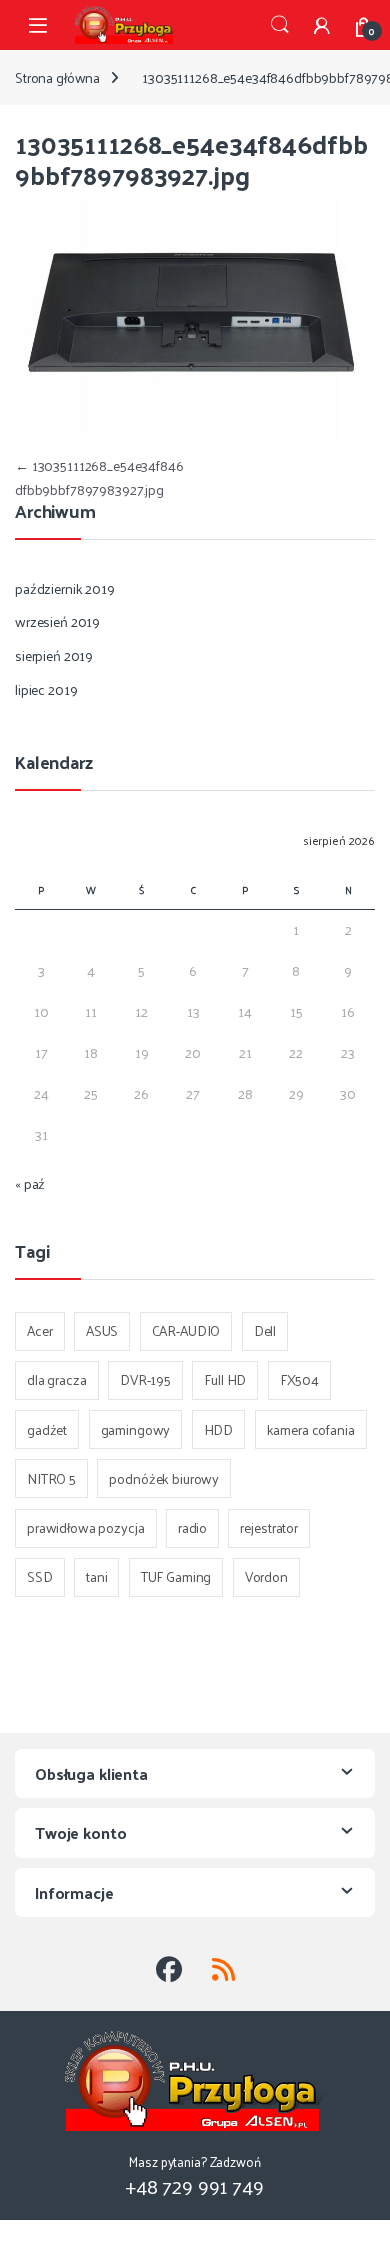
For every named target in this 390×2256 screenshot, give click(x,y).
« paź (30, 1183)
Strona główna (57, 77)
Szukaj (280, 25)
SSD (40, 1576)
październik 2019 (65, 588)
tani (96, 1576)
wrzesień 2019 (57, 621)
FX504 (299, 1379)
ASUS (102, 1330)
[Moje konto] (322, 25)
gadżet (47, 1429)
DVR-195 (145, 1379)
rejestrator (268, 1527)
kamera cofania (311, 1429)
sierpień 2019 (54, 655)
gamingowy (136, 1429)
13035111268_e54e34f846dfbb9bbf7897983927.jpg (99, 477)
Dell (265, 1330)
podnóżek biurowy (164, 1478)
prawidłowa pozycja (85, 1527)
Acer (39, 1330)
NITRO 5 (51, 1478)
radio (192, 1527)
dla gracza (57, 1379)
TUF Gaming (176, 1576)
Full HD (225, 1379)
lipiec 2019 (46, 689)
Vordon (266, 1576)
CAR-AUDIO (186, 1330)
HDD (219, 1429)
